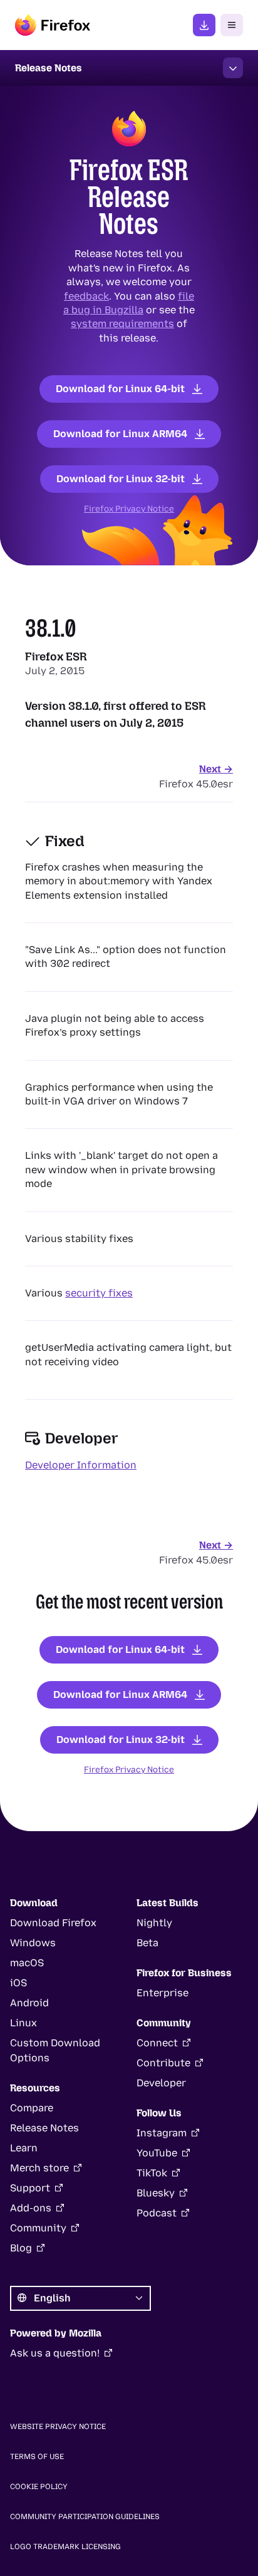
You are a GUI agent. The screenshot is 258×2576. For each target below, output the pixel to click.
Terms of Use (37, 2457)
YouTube (157, 2153)
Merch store (39, 2168)
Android (29, 2003)
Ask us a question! (55, 2353)
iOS (18, 1983)
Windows (33, 1943)
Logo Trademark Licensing (65, 2547)
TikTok (152, 2173)
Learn (24, 2148)
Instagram (162, 2133)
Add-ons (31, 2208)
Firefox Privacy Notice (129, 508)
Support (30, 2188)
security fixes (99, 1293)
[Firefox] (53, 25)
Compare (32, 2108)
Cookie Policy (39, 2487)
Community (38, 2228)
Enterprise (163, 1993)
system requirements (122, 324)
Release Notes (44, 2128)
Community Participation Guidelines (85, 2517)
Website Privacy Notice (58, 2427)
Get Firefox (204, 25)
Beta (147, 1943)
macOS (27, 1963)
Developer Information (81, 1465)
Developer (161, 2083)
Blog (21, 2248)
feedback (86, 295)
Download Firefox (53, 1923)
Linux (23, 2023)
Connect (157, 2043)
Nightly (154, 1923)
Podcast (157, 2213)
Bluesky (156, 2193)
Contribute (163, 2063)
